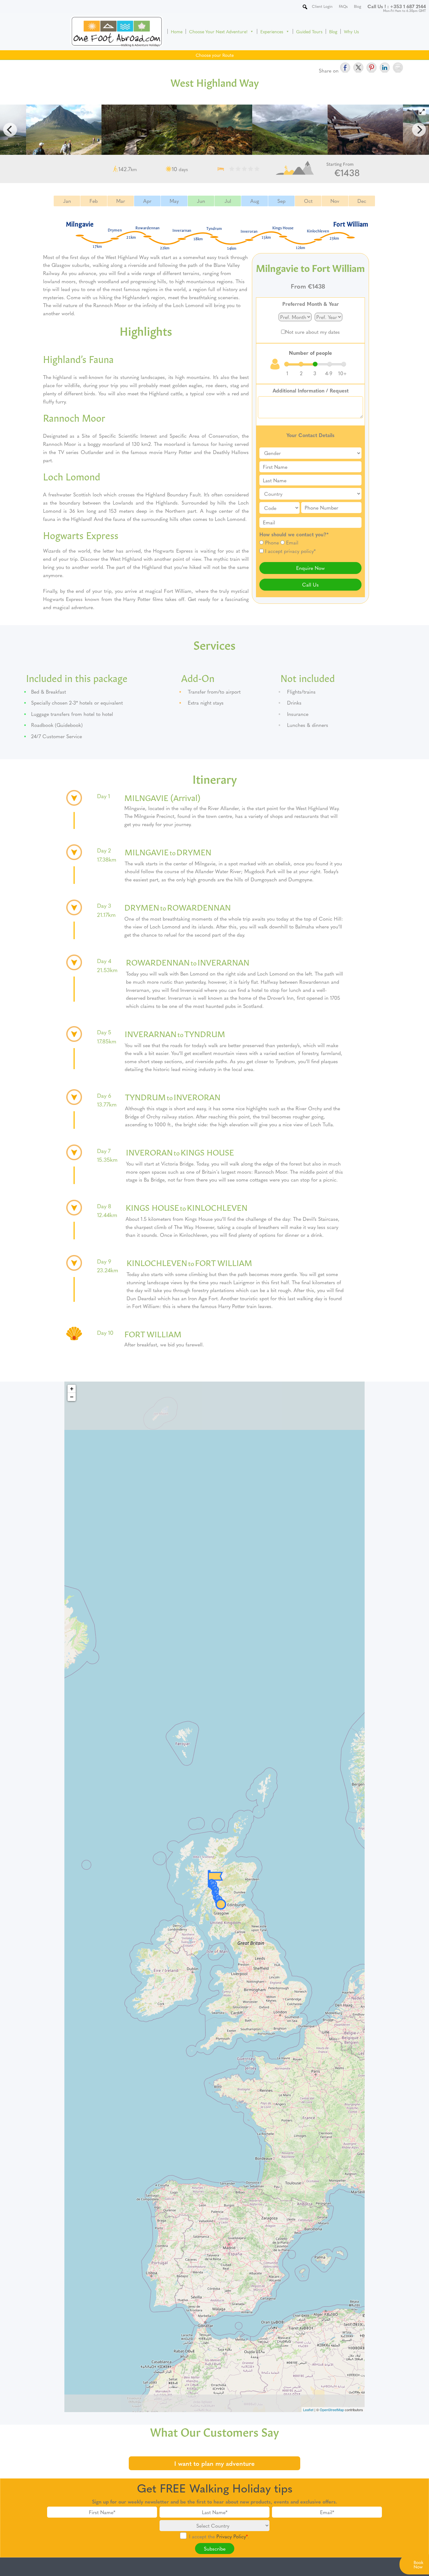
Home (177, 31)
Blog (333, 31)
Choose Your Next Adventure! (218, 31)
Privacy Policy (231, 2536)
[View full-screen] (422, 111)
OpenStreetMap (332, 2410)
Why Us (351, 31)
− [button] (72, 1397)
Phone (272, 542)
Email (292, 542)
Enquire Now (310, 568)
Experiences (272, 31)
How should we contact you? (294, 534)
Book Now (418, 2564)
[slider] (315, 364)
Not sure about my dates (312, 332)
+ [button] (72, 1389)
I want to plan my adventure (215, 2463)
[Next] (419, 130)
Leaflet (308, 2410)
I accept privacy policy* (290, 551)
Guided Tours (309, 31)
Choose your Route (215, 55)
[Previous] (10, 130)
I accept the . (219, 2536)
